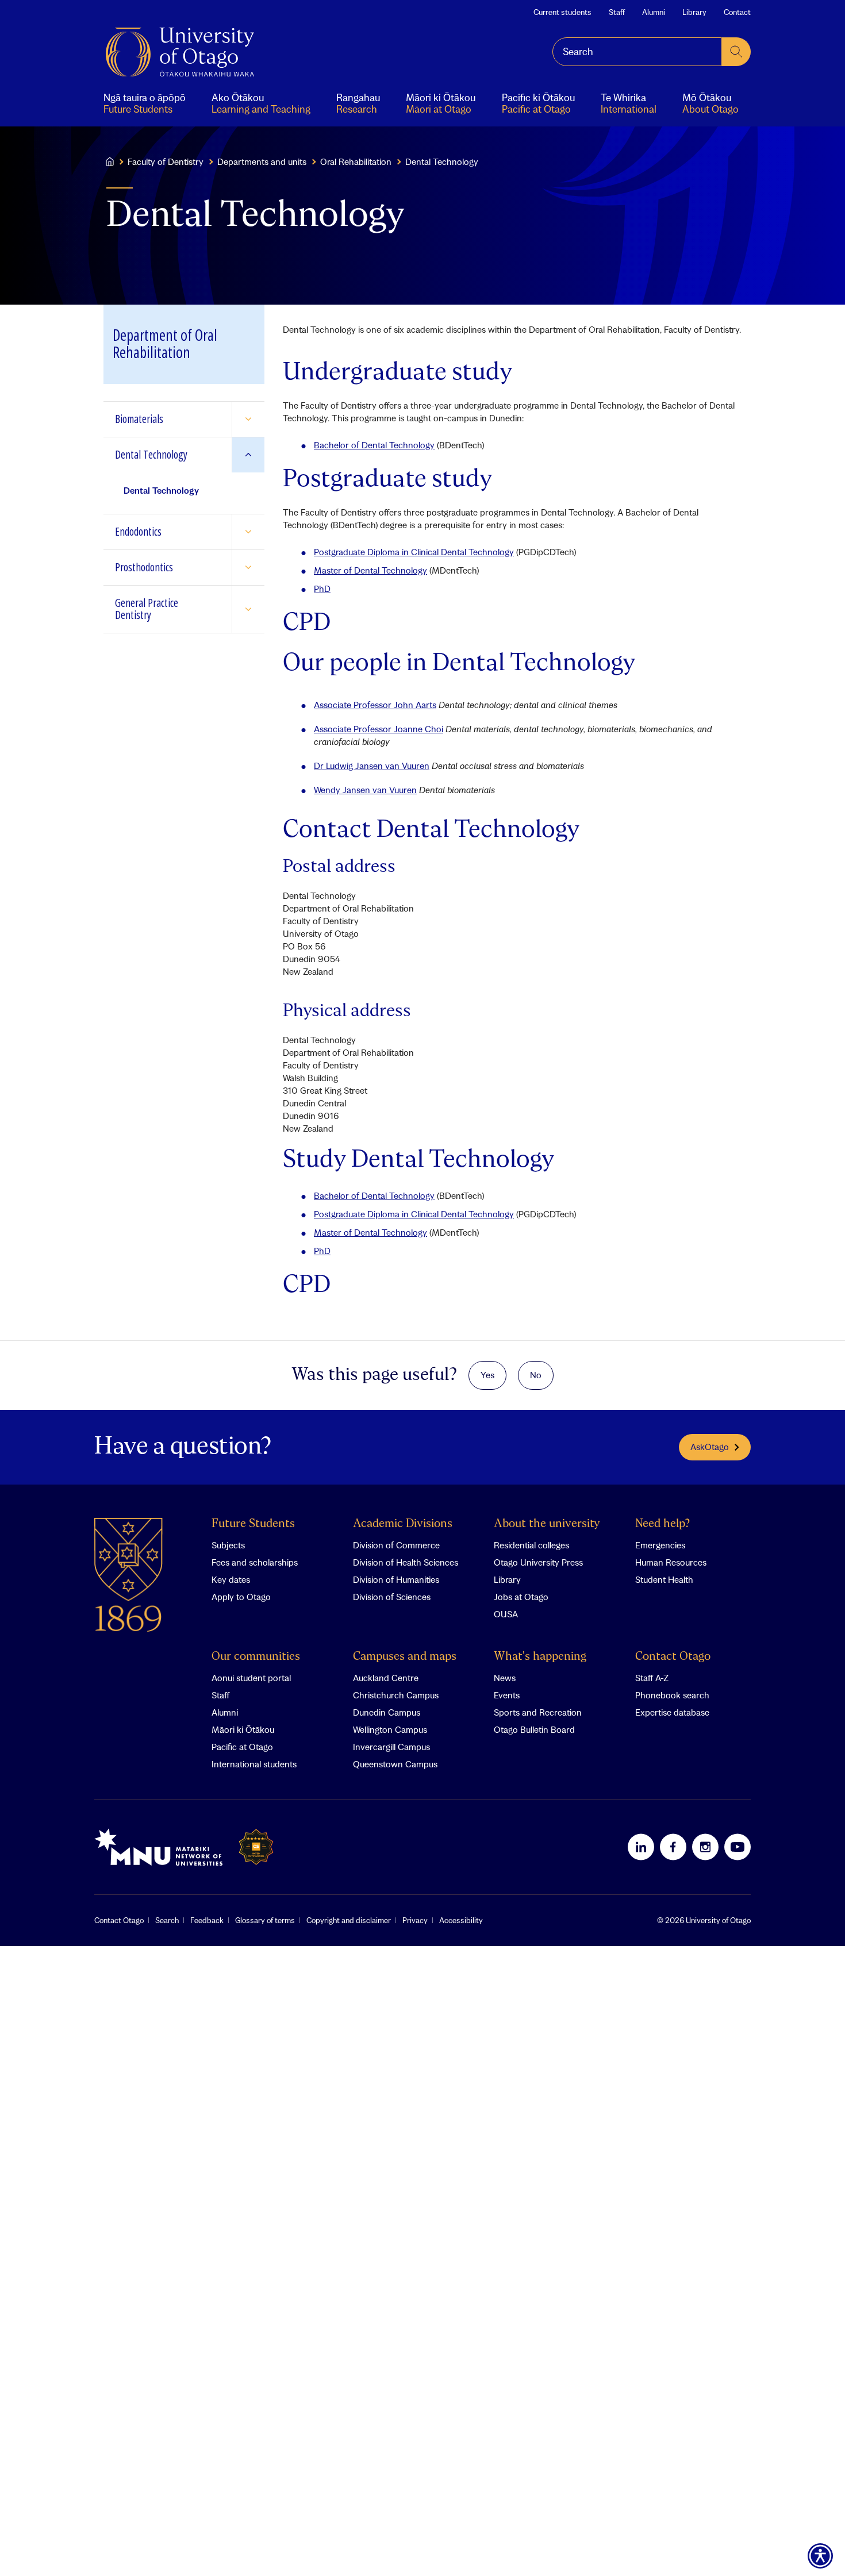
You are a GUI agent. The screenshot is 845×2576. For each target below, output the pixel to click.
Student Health (664, 1579)
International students (254, 1764)
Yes (487, 1375)
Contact (737, 12)
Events (507, 1695)
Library (694, 12)
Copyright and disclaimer (349, 1920)
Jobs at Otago (521, 1597)
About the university (547, 1524)
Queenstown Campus (395, 1764)
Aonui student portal (251, 1678)
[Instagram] (705, 1847)
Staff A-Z (652, 1678)
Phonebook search (672, 1695)
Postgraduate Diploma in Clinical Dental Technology (414, 552)
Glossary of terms (265, 1920)
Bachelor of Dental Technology (374, 445)
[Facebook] (673, 1847)
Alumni (654, 12)
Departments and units (262, 162)
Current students (562, 12)
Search (167, 1920)
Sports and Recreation (538, 1712)
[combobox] (637, 52)
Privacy (415, 1920)
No (536, 1375)
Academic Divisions (403, 1524)
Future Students (253, 1524)
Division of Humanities (396, 1579)
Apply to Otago (241, 1597)
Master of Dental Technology (370, 570)
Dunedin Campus (387, 1712)
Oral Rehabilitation (356, 162)
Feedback (207, 1920)
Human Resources (671, 1562)
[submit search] (736, 52)
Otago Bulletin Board (534, 1729)
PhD (322, 589)
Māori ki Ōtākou (243, 1729)
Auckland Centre (386, 1678)
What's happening (540, 1657)
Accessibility (461, 1920)
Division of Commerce (396, 1545)
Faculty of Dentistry (166, 162)
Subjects (228, 1545)
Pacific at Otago (242, 1747)
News (505, 1678)
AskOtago (710, 1447)
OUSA (506, 1614)
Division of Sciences (392, 1597)
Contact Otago (673, 1657)
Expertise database (672, 1712)
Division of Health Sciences (406, 1562)
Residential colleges (531, 1545)
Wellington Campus (390, 1729)
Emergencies (660, 1545)
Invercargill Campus (391, 1747)
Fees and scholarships (255, 1562)
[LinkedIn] (641, 1847)
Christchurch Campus (396, 1695)
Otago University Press (538, 1562)
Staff (617, 12)
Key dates (231, 1579)
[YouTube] (738, 1847)
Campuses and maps (405, 1657)
